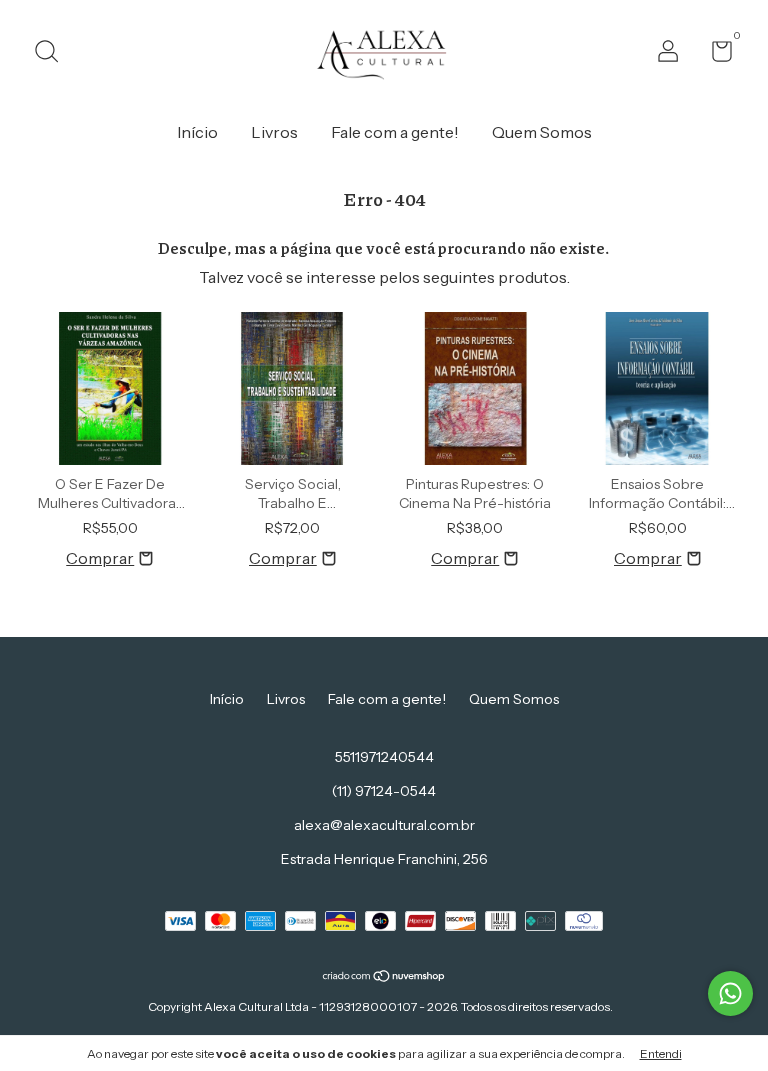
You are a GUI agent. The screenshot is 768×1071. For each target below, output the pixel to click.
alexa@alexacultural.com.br (384, 825)
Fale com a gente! (395, 132)
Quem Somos (542, 132)
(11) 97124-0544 (384, 791)
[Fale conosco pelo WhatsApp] (730, 993)
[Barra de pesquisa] (53, 54)
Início (197, 132)
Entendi (661, 1053)
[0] (714, 55)
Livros (274, 132)
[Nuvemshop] (384, 977)
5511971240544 (384, 757)
